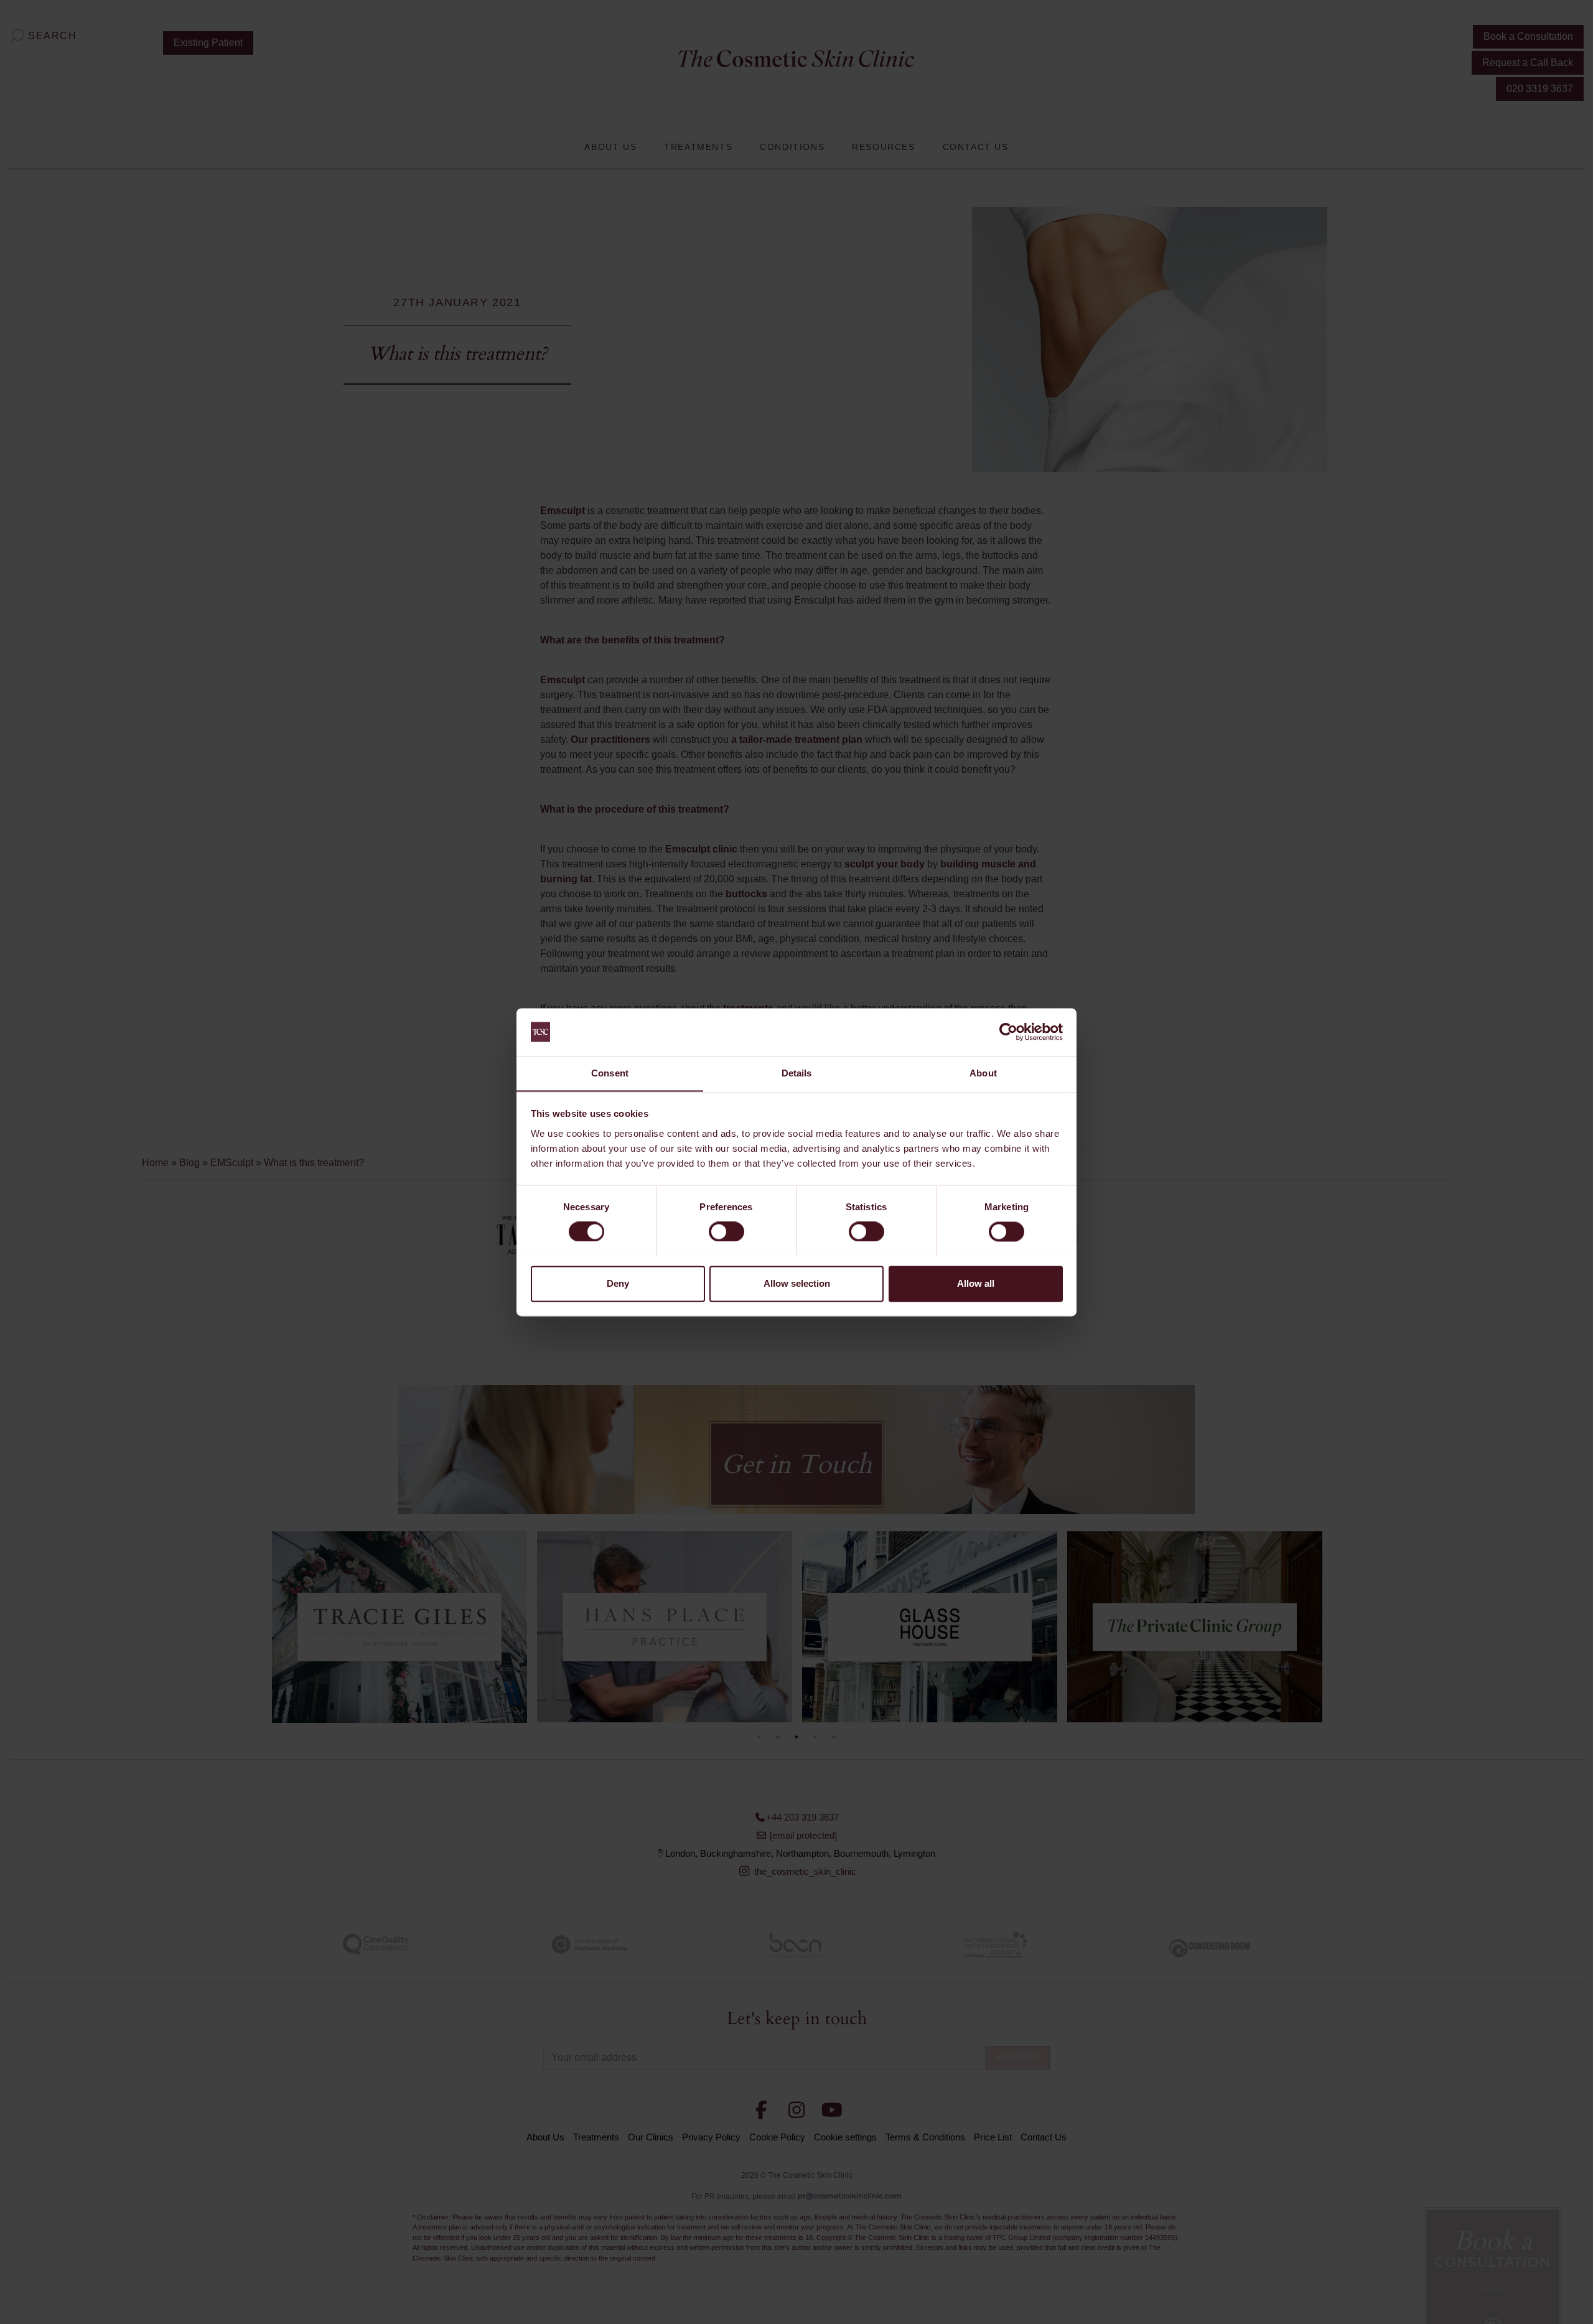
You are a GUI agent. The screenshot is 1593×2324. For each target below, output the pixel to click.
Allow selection (797, 1283)
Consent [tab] (610, 1073)
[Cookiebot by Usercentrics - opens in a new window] (1008, 1032)
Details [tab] (797, 1073)
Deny (618, 1283)
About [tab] (983, 1073)
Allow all (976, 1283)
